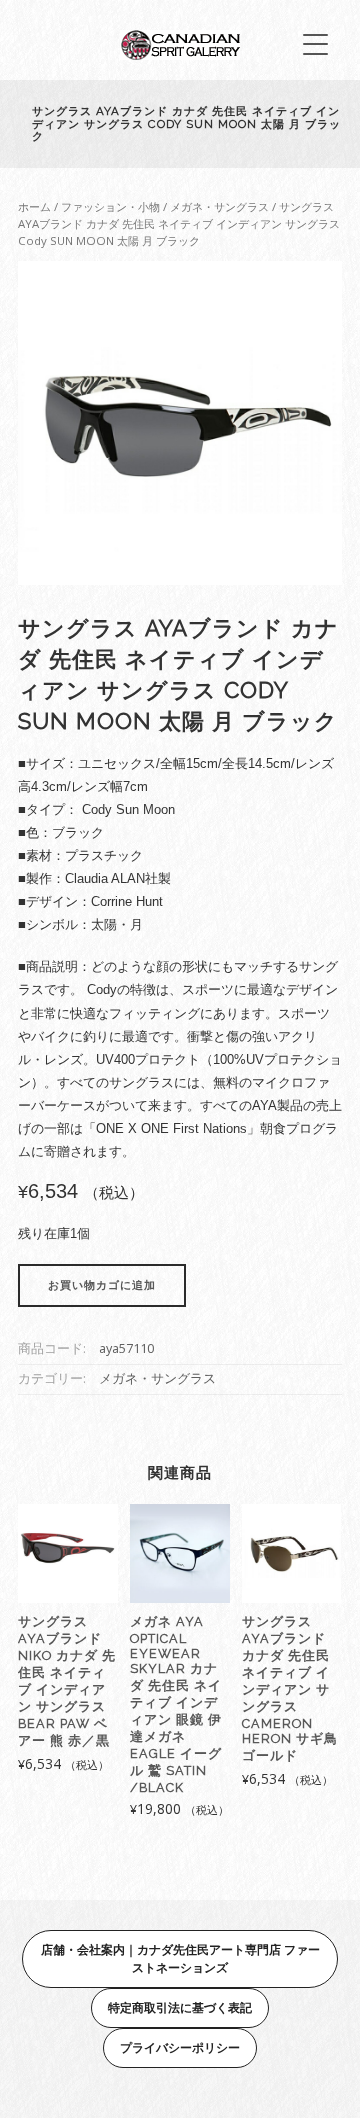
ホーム (34, 206)
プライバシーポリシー (180, 2047)
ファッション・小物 (110, 206)
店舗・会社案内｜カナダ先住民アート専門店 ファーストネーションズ (180, 1958)
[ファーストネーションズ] (180, 54)
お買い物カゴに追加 (102, 1285)
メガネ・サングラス (219, 206)
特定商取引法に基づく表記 (180, 2007)
